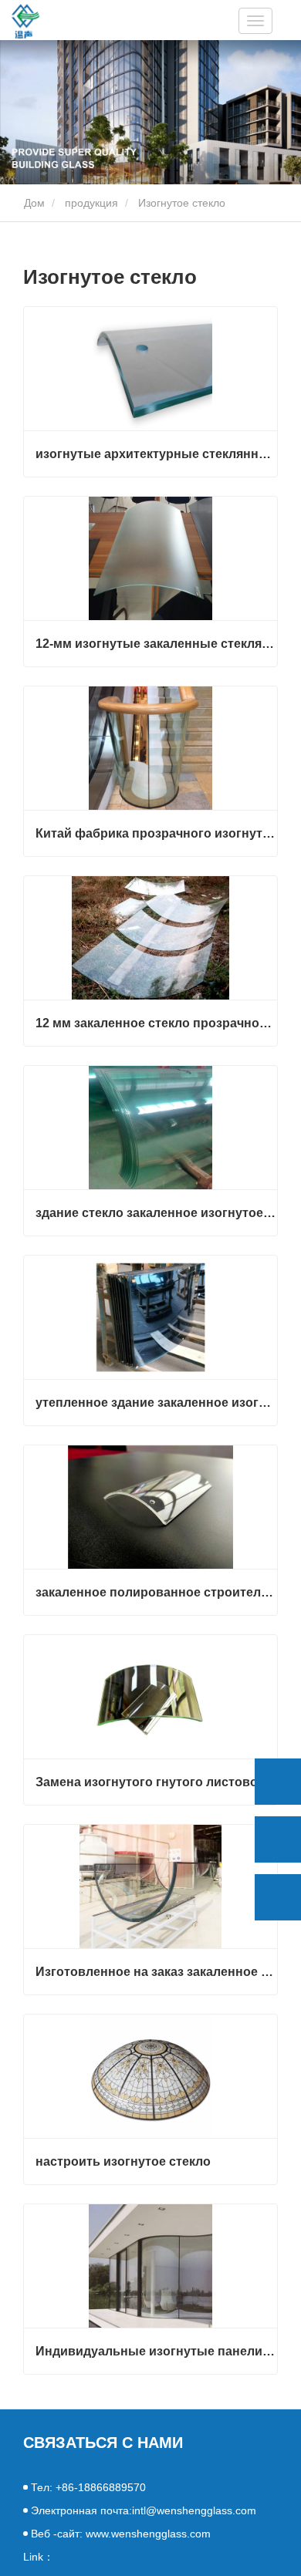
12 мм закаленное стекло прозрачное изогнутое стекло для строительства (156, 1023)
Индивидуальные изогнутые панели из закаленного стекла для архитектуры (156, 2351)
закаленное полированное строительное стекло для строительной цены (156, 1592)
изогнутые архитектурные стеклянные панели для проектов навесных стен (156, 454)
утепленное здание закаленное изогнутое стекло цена (156, 1403)
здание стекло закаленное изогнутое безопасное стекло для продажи (156, 1213)
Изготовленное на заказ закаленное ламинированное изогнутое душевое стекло (156, 1972)
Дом (33, 203)
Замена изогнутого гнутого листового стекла (156, 1782)
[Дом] (25, 21)
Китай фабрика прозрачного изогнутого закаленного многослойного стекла (156, 833)
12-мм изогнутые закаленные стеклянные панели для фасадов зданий (156, 644)
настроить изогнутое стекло (123, 2161)
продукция (91, 203)
